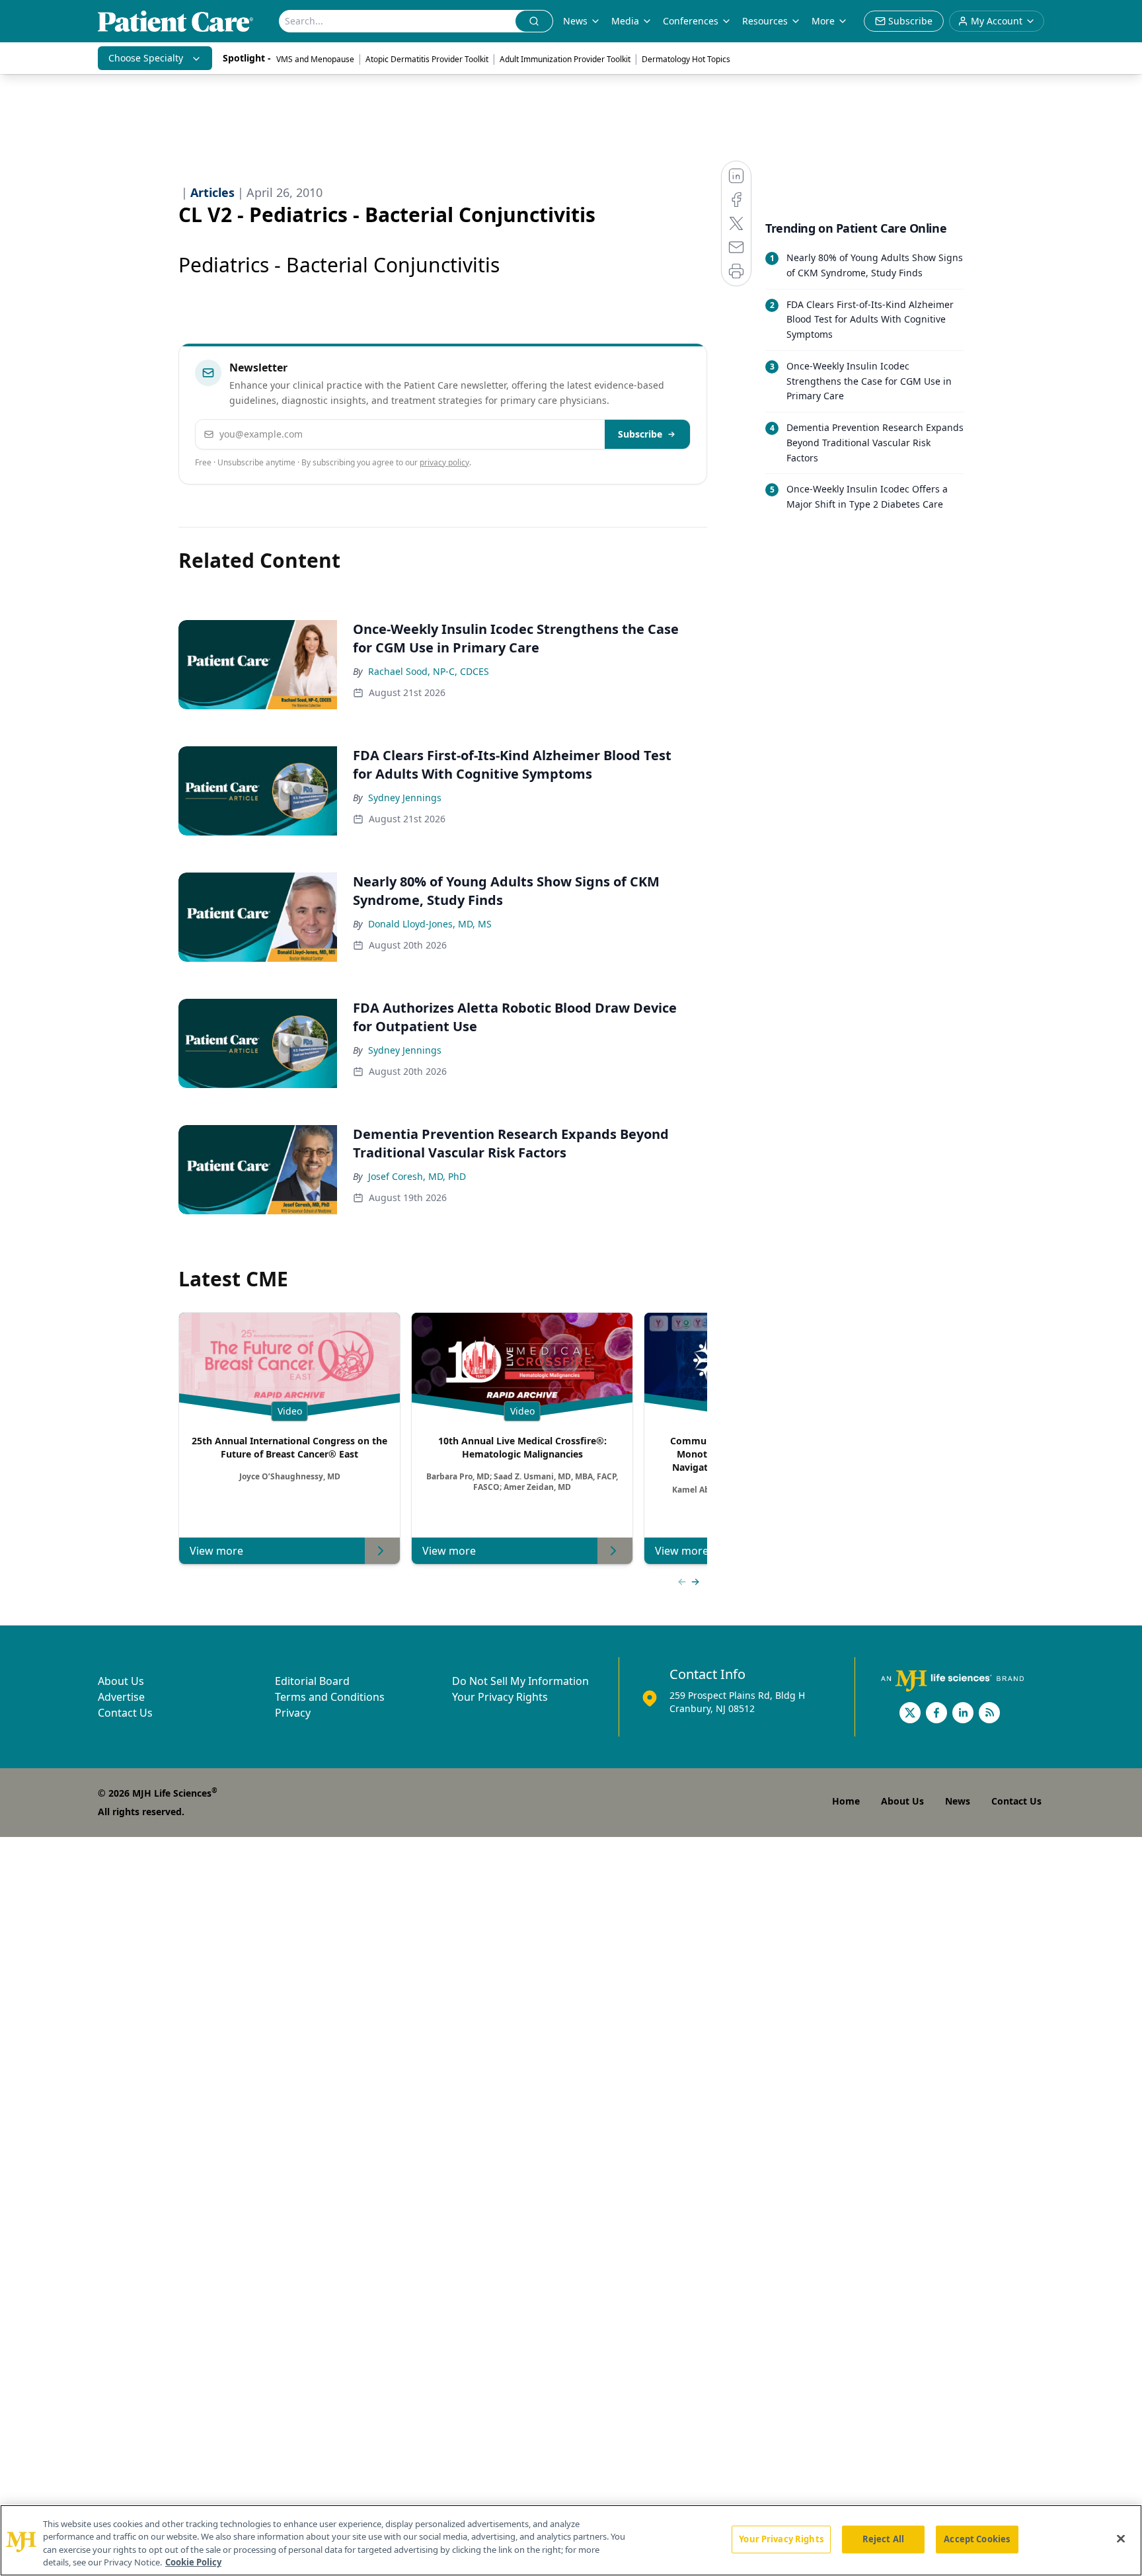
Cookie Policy (193, 2562)
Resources (765, 21)
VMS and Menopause (315, 59)
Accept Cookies (977, 2539)
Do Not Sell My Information (520, 1681)
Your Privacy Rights (500, 1697)
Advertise (121, 1697)
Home (846, 1801)
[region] (571, 2540)
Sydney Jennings (405, 798)
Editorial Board (312, 1681)
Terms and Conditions (330, 1697)
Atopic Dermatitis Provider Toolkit (427, 59)
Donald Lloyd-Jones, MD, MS (430, 924)
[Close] (1121, 2538)
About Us (121, 1681)
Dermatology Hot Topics (686, 59)
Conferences (691, 21)
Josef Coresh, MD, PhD (417, 1176)
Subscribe (640, 434)
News (575, 21)
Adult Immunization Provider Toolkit (565, 59)
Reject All (883, 2539)
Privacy (293, 1713)
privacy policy (444, 462)
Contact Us (125, 1713)
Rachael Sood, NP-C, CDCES (429, 671)
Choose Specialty (146, 58)
